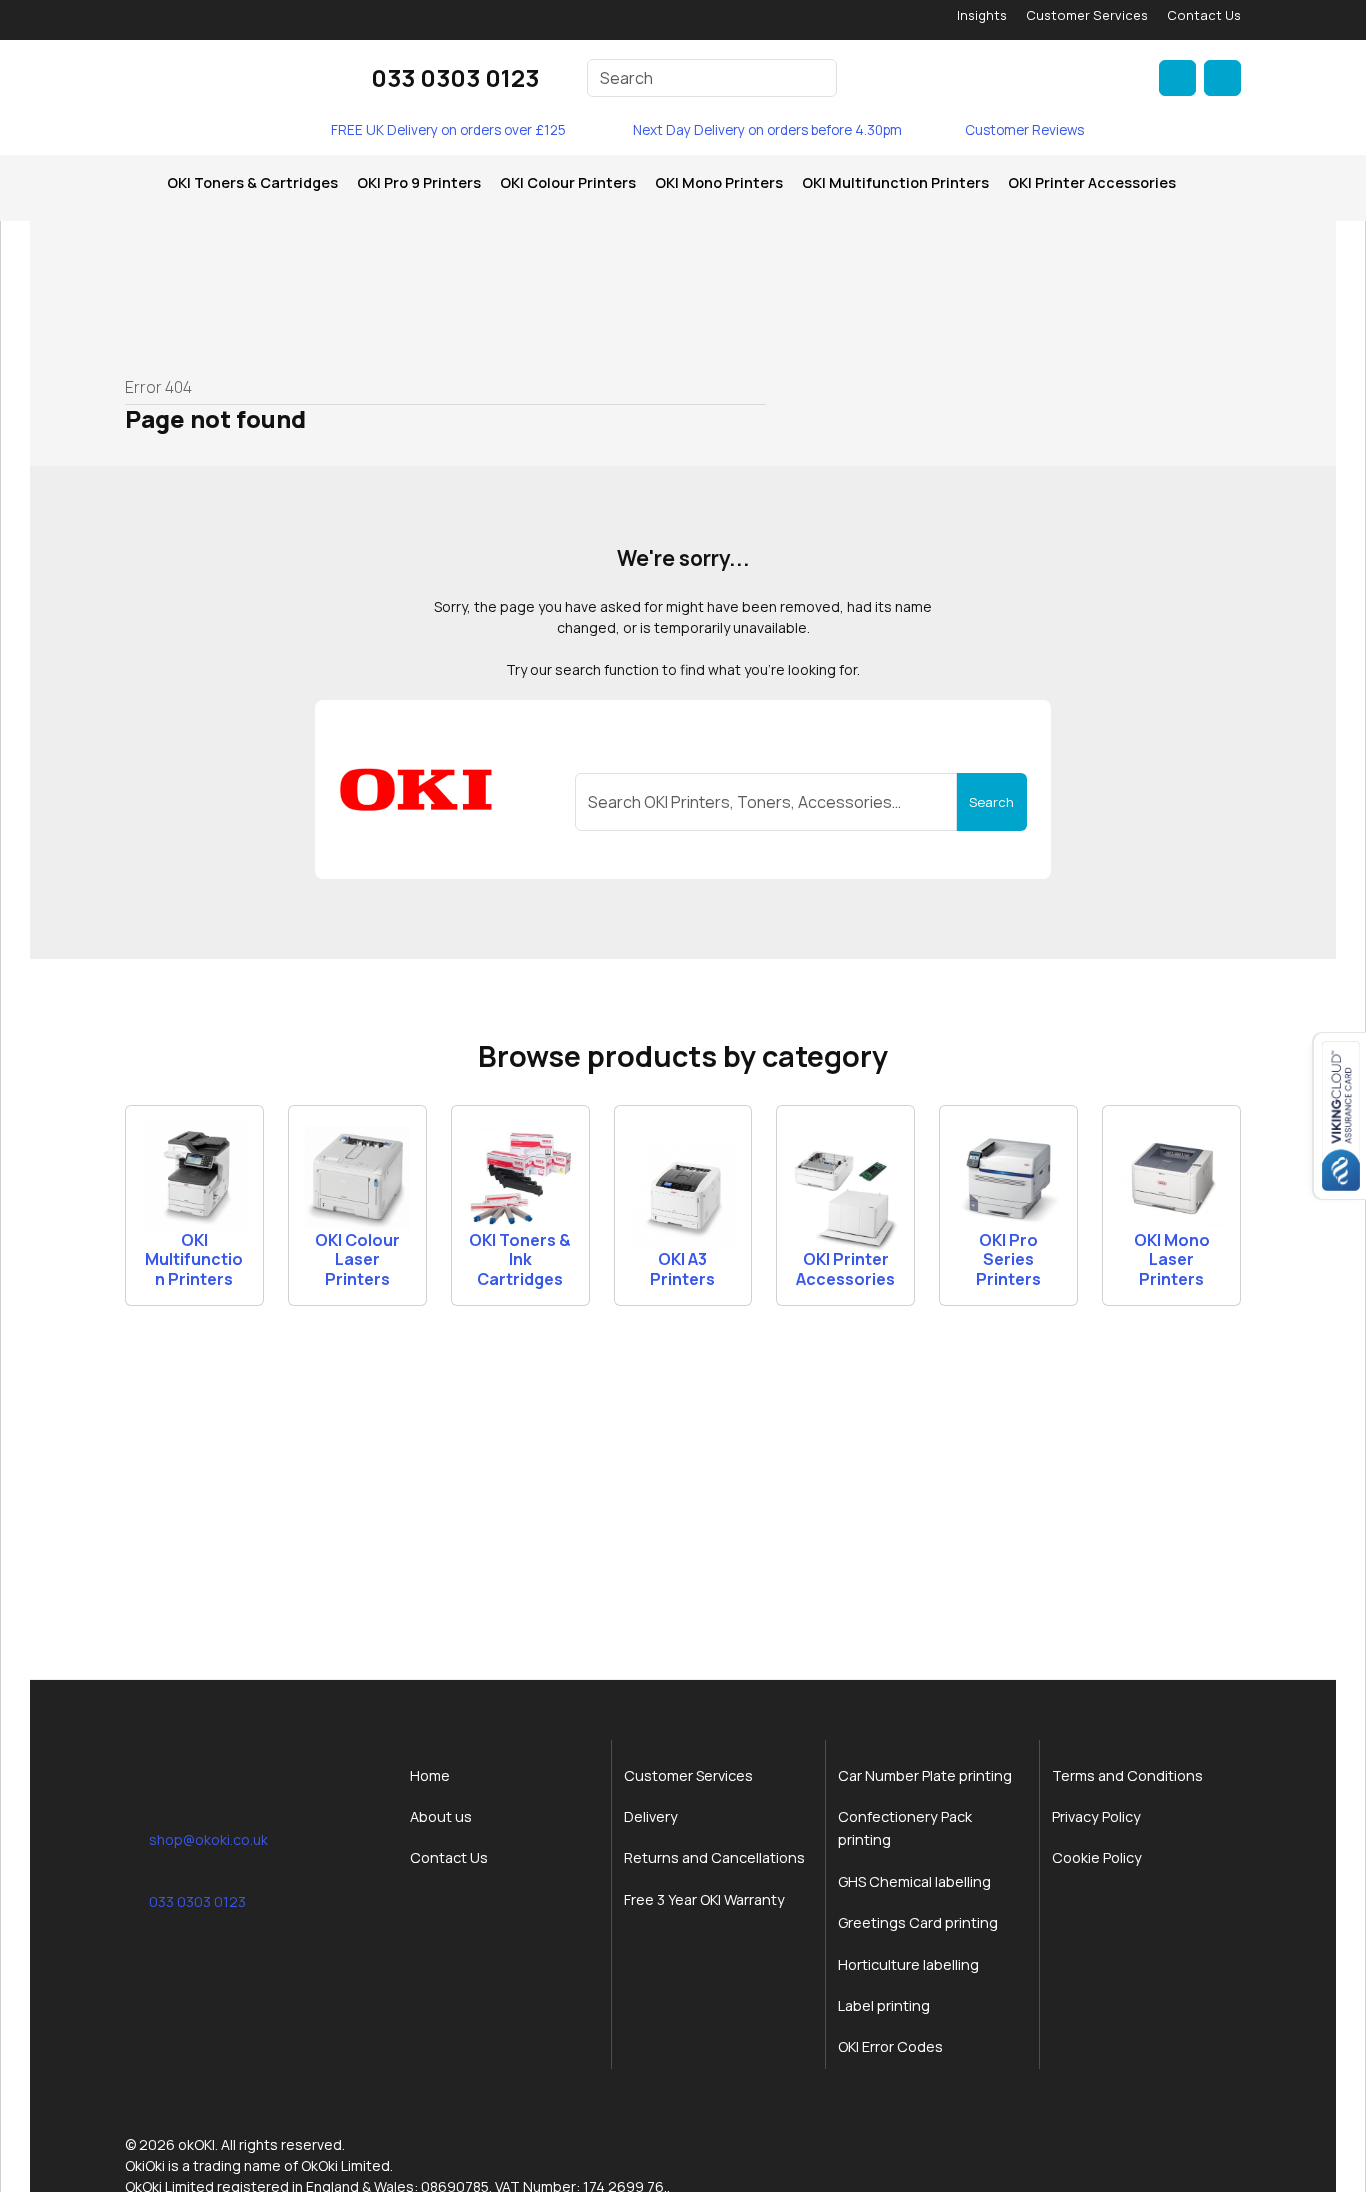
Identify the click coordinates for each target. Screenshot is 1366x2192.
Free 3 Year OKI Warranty (704, 1899)
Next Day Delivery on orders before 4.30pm (767, 130)
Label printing (884, 2005)
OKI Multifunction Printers (895, 182)
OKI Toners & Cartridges (252, 182)
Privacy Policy (1096, 1816)
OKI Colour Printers (568, 182)
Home (430, 1775)
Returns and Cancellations (714, 1857)
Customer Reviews (1024, 130)
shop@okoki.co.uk (208, 1839)
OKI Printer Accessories (1092, 182)
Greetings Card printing (918, 1922)
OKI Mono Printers (719, 182)
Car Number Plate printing (925, 1775)
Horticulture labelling (908, 1964)
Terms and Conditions (1127, 1775)
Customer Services (1087, 15)
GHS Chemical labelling (914, 1881)
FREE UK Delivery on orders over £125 (448, 130)
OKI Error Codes (890, 2046)
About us (441, 1816)
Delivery (651, 1816)
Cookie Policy (1097, 1857)
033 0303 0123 (455, 77)
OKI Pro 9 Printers (419, 182)
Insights (982, 15)
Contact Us (1204, 15)
